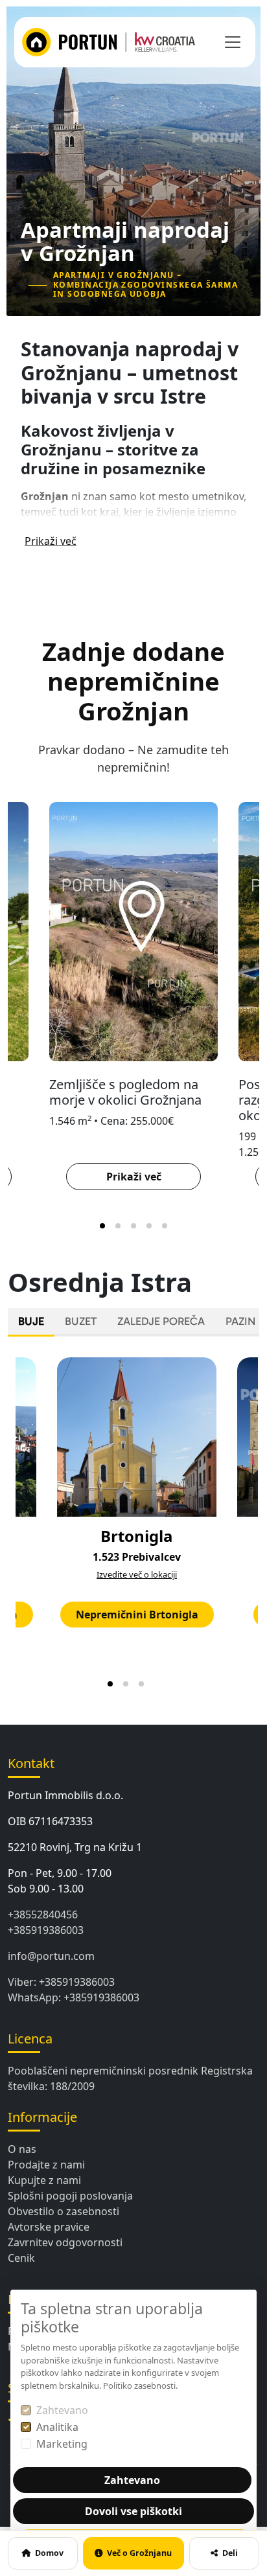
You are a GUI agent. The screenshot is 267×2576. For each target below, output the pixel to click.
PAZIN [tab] (240, 1321)
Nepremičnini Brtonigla (137, 1615)
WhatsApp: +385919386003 (74, 1997)
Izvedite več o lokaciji (137, 1574)
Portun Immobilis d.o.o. (65, 1795)
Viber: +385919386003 (61, 1982)
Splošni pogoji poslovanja (70, 2196)
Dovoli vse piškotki (133, 2511)
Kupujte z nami (44, 2180)
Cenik (21, 2258)
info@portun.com (51, 1956)
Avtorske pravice (49, 2227)
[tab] (102, 1226)
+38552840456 (43, 1915)
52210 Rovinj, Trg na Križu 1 (75, 1847)
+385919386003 (46, 1930)
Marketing (62, 2444)
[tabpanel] (133, 1520)
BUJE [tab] (31, 1321)
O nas (22, 2149)
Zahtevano (62, 2410)
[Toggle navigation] (233, 42)
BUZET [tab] (81, 1321)
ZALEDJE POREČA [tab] (161, 1321)
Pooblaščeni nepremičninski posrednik (103, 2071)
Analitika (57, 2427)
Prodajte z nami (46, 2165)
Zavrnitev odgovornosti (65, 2242)
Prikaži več (51, 541)
